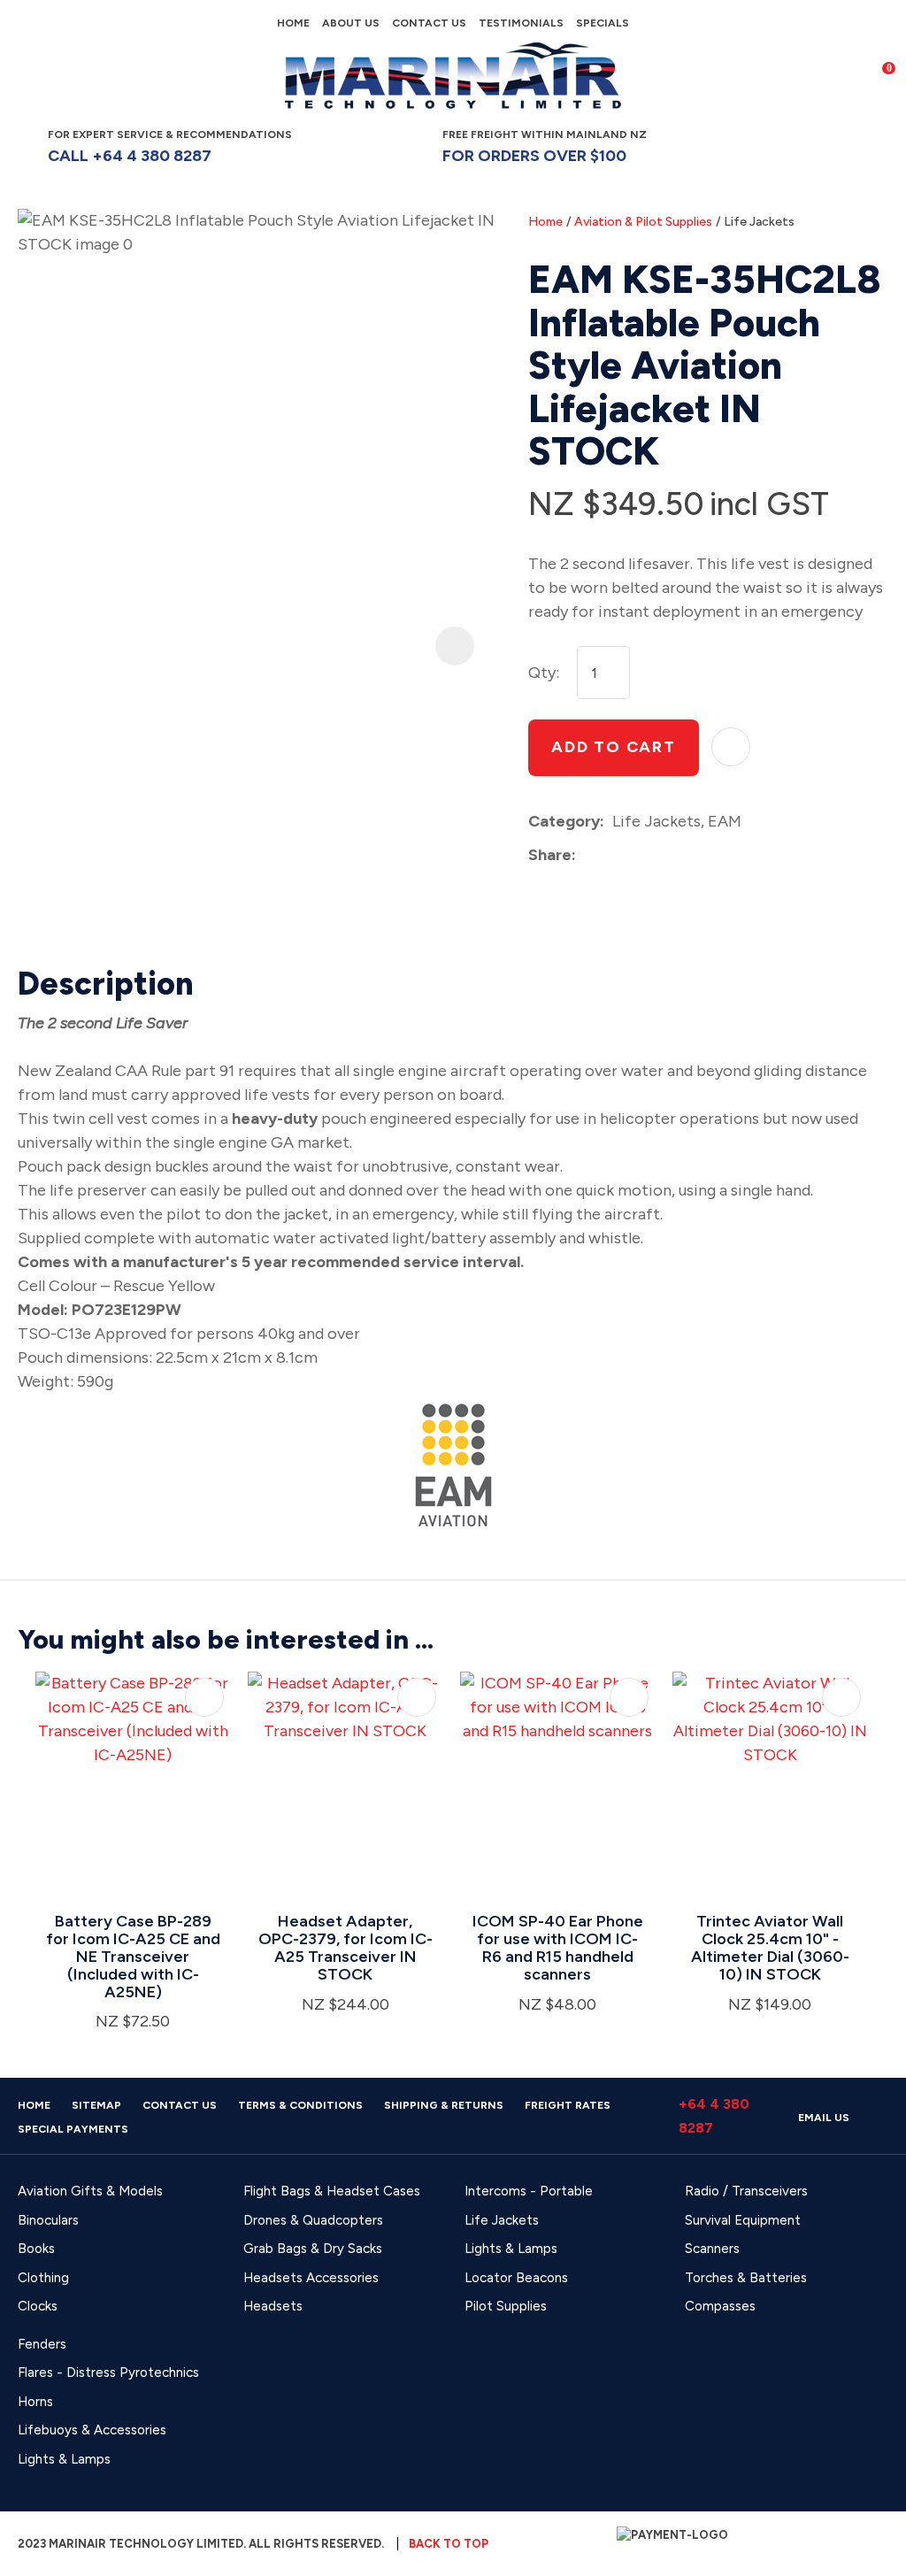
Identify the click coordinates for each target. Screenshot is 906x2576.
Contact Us (429, 23)
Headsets (273, 2306)
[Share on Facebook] (587, 855)
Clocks (38, 2306)
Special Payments (73, 2129)
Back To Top (449, 2544)
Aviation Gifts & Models (90, 2191)
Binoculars (48, 2220)
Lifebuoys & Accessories (92, 2430)
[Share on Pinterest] (665, 855)
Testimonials (521, 23)
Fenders (42, 2344)
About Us (351, 23)
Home (293, 23)
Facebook (776, 146)
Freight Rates (568, 2105)
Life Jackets (759, 222)
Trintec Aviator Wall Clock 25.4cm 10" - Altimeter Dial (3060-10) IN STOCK (770, 1947)
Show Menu (28, 75)
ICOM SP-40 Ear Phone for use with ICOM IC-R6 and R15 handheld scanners (558, 1947)
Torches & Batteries (746, 2278)
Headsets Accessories (311, 2278)
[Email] (638, 855)
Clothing (43, 2278)
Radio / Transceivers (746, 2191)
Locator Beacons (516, 2278)
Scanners (712, 2249)
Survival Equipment (743, 2220)
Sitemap (96, 2105)
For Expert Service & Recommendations (171, 146)
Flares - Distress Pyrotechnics (108, 2372)
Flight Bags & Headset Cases (332, 2191)
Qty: (544, 673)
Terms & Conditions (300, 2105)
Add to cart (614, 747)
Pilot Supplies (506, 2306)
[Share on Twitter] (611, 855)
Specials (603, 23)
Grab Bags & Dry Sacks (313, 2249)
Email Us (824, 2118)
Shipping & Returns (444, 2105)
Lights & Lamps (511, 2249)
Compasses (720, 2306)
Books (36, 2249)
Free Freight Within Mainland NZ (545, 146)
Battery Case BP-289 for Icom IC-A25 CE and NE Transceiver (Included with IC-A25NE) (133, 1956)
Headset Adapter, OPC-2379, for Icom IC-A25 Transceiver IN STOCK (346, 1947)
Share (550, 855)
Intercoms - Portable (529, 2191)
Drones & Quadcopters (313, 2220)
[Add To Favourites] (731, 747)
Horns (35, 2402)
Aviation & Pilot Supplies (643, 222)
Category (564, 821)
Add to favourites (204, 1697)
